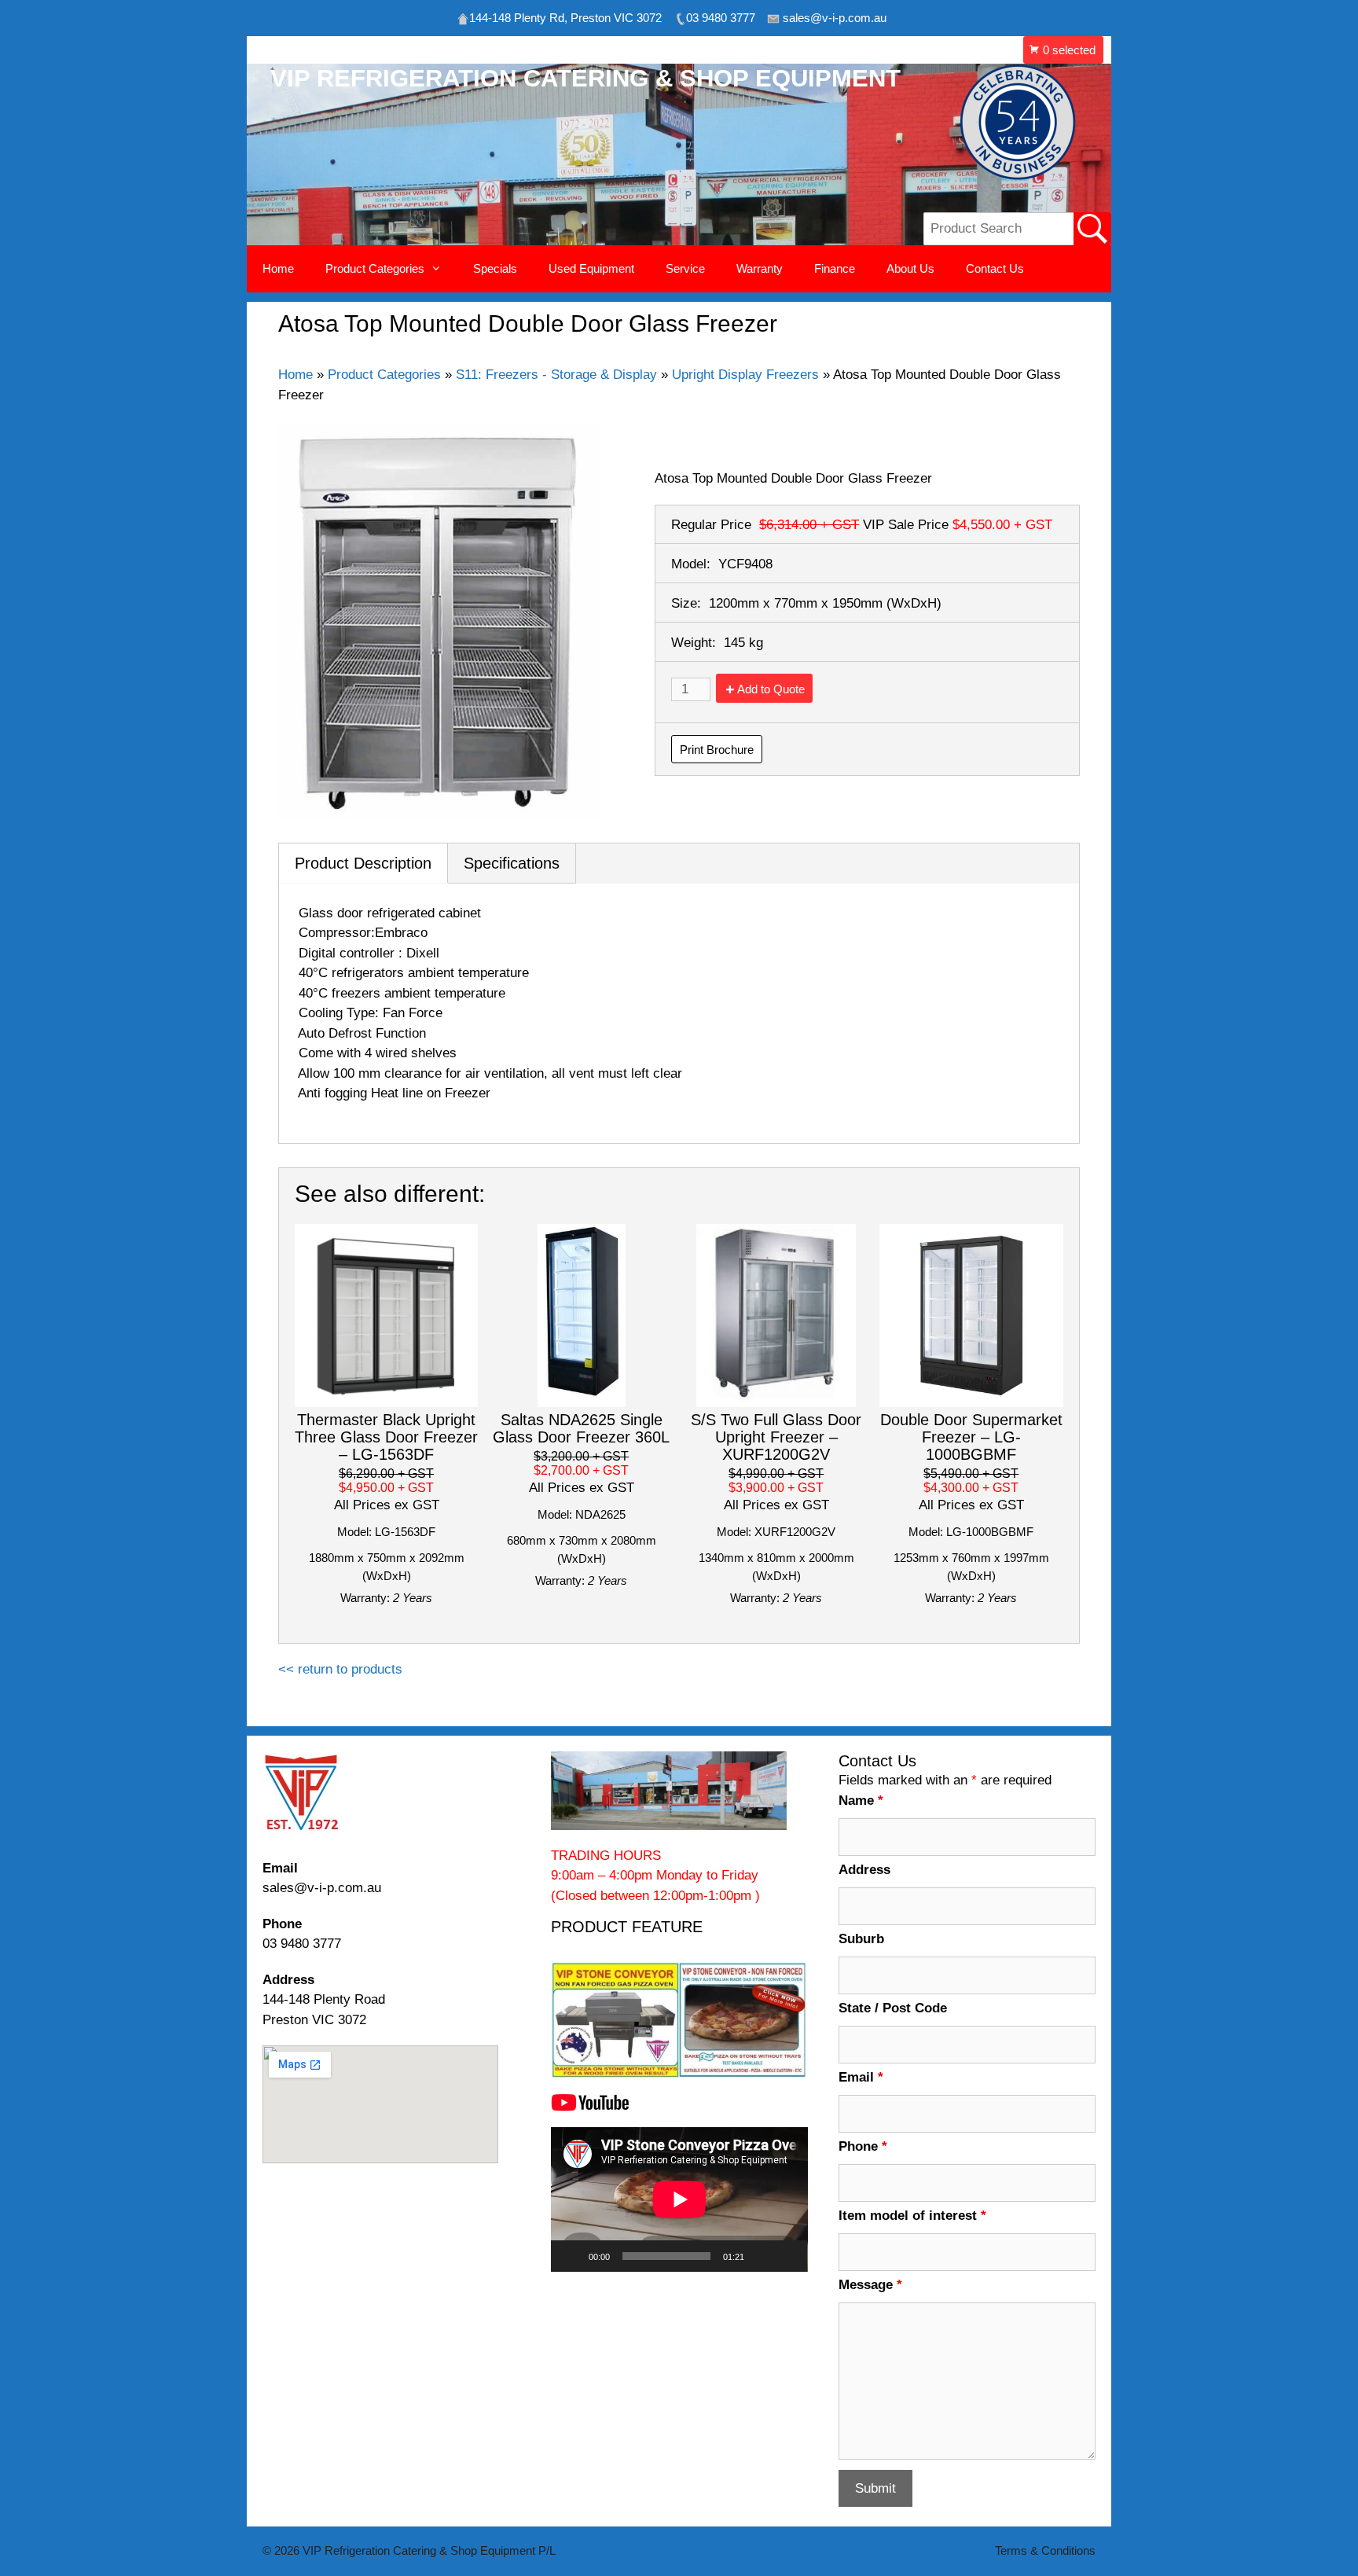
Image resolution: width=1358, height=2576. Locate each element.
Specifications (512, 863)
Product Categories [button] (375, 268)
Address (864, 1870)
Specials (495, 268)
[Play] (571, 2256)
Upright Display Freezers (745, 375)
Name (861, 1801)
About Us (910, 268)
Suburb (861, 1939)
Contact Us (995, 268)
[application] (679, 2199)
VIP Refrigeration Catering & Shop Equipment (585, 78)
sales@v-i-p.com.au (322, 1888)
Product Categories (384, 375)
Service (685, 268)
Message (870, 2285)
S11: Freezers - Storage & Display (556, 375)
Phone (863, 2146)
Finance (835, 268)
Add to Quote (771, 689)
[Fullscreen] (787, 2256)
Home (278, 268)
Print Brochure (717, 750)
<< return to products (340, 1669)
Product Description (363, 863)
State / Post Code (893, 2008)
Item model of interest (912, 2216)
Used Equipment (591, 268)
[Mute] (762, 2256)
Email (861, 2077)
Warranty (760, 268)
